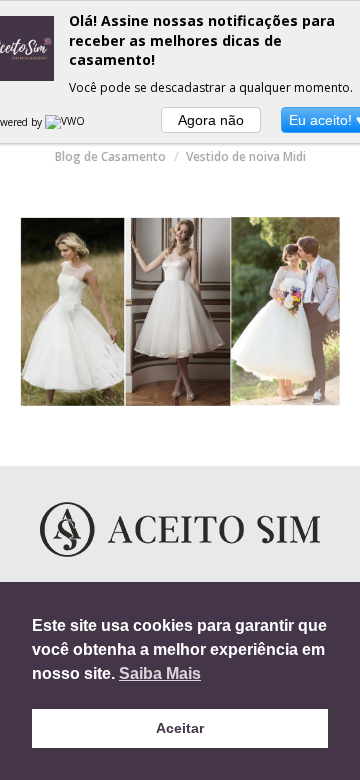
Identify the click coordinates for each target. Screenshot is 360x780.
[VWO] (66, 122)
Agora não (211, 120)
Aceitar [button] (180, 728)
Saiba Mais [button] (160, 673)
